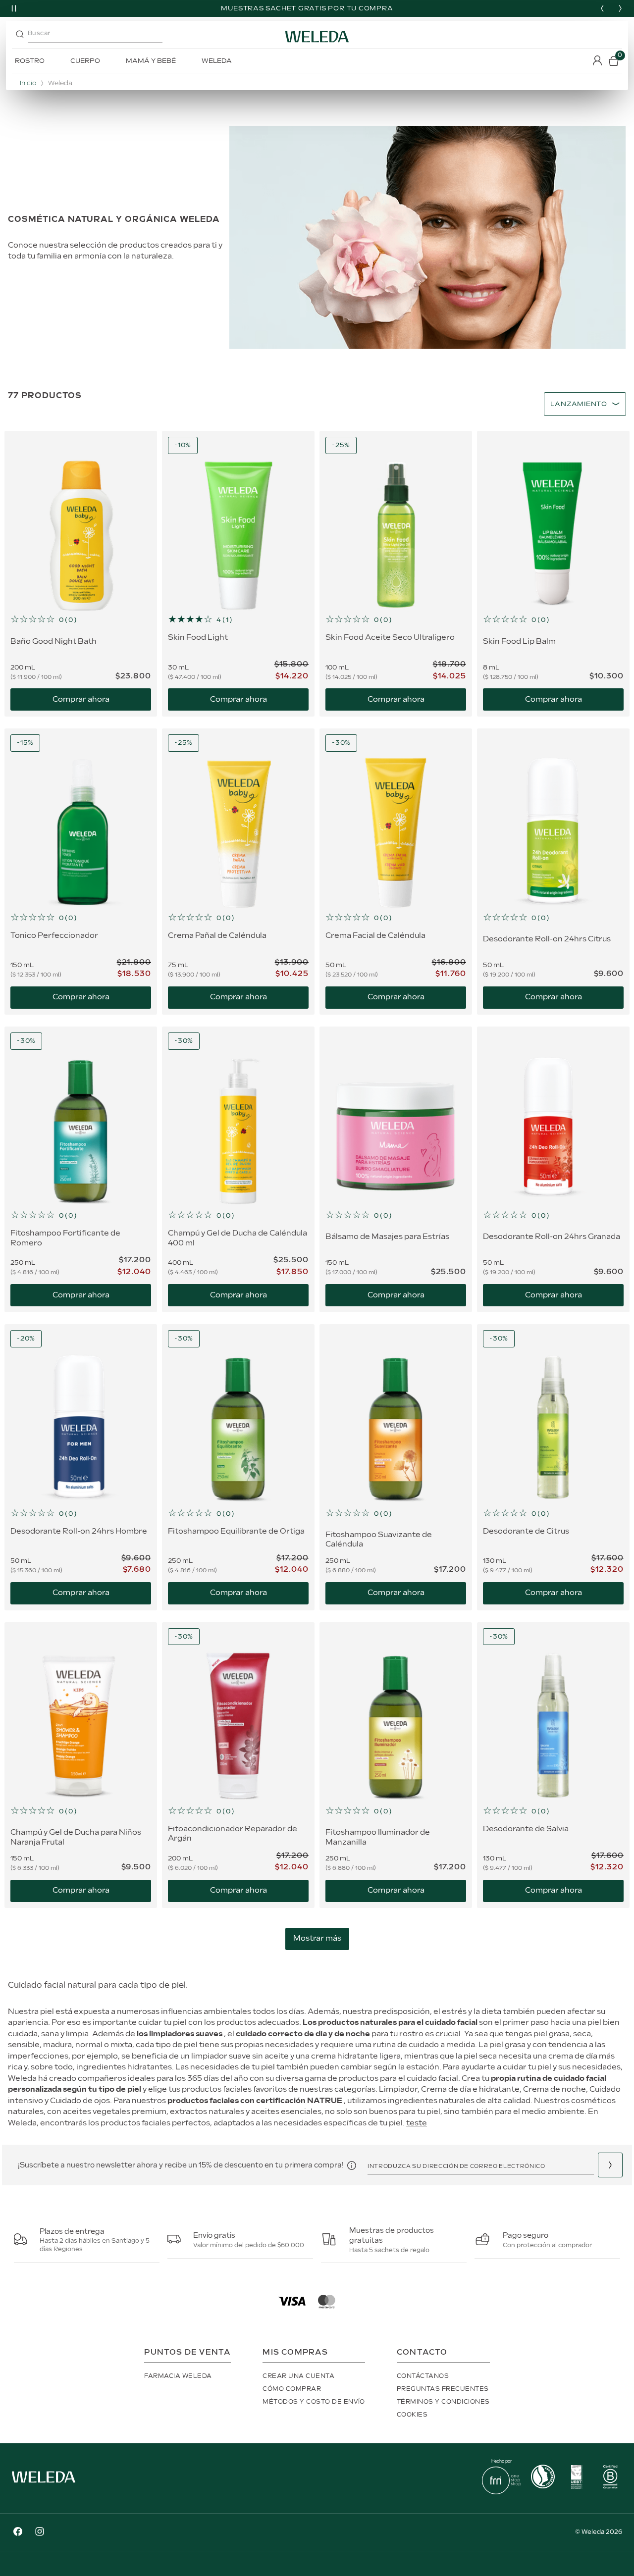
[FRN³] (502, 2492)
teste (417, 2123)
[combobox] (104, 37)
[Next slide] (620, 8)
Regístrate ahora (610, 2165)
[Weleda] (44, 2485)
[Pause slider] (14, 8)
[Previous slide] (602, 8)
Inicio (28, 83)
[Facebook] (18, 2533)
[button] (81, 620)
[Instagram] (40, 2533)
